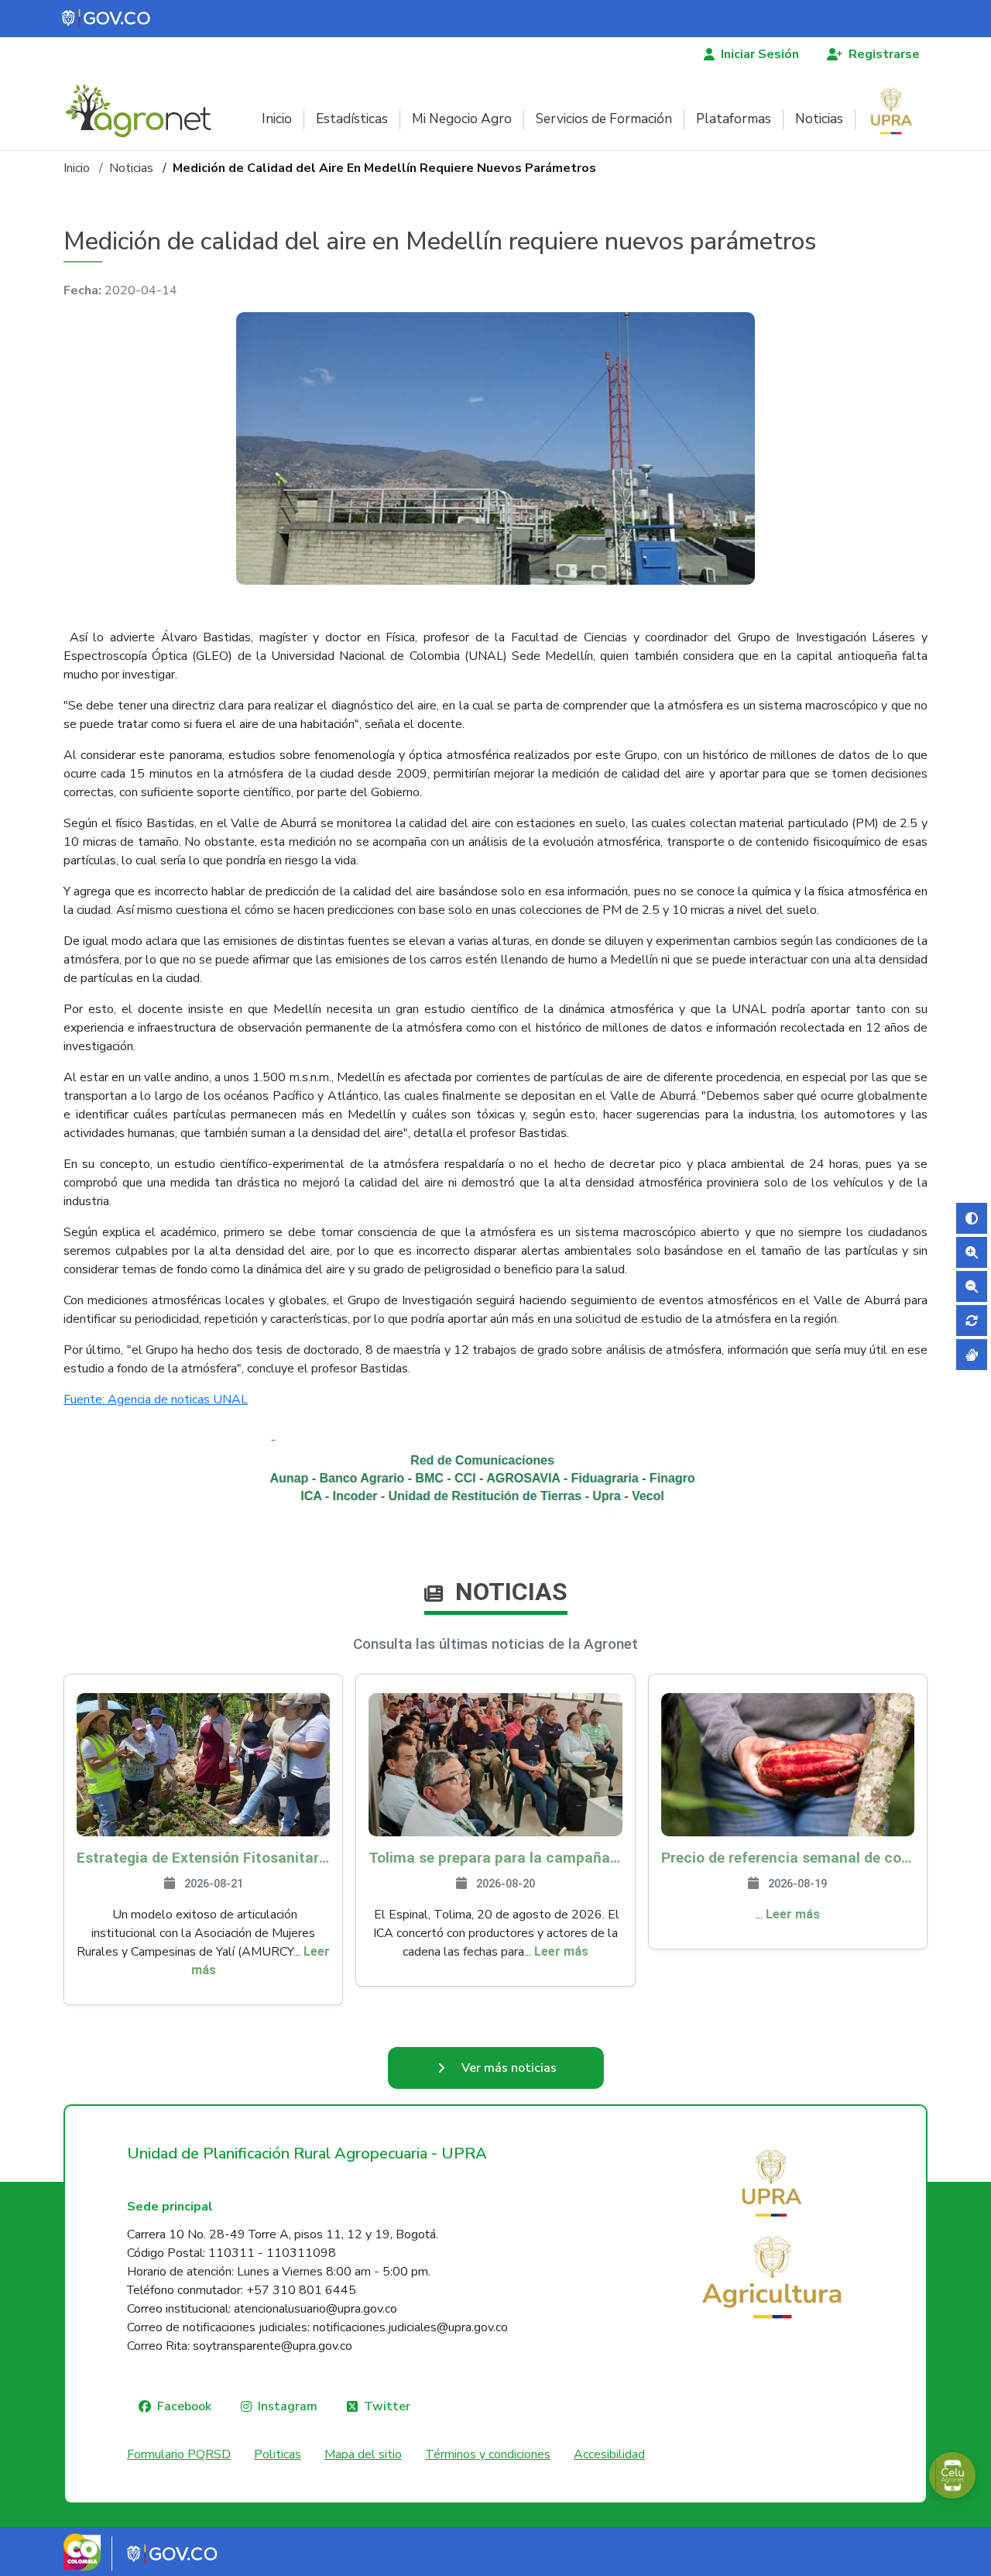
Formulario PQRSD (179, 2454)
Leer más (561, 1951)
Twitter (387, 2406)
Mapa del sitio (363, 2454)
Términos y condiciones (488, 2454)
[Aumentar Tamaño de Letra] (972, 1252)
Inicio (277, 119)
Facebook (184, 2406)
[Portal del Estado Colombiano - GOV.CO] (107, 19)
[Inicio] (144, 111)
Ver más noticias (509, 2068)
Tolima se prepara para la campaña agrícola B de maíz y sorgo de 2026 (495, 1858)
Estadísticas (352, 119)
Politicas (278, 2454)
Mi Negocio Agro (462, 119)
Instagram (288, 2406)
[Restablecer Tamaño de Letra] (972, 1321)
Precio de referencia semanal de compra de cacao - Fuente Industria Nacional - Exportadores (788, 1858)
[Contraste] (972, 1218)
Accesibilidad (609, 2454)
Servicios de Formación (604, 119)
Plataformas (734, 119)
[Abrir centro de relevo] (972, 1355)
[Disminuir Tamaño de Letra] (972, 1286)
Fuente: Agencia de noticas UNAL (156, 1400)
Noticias (819, 119)
